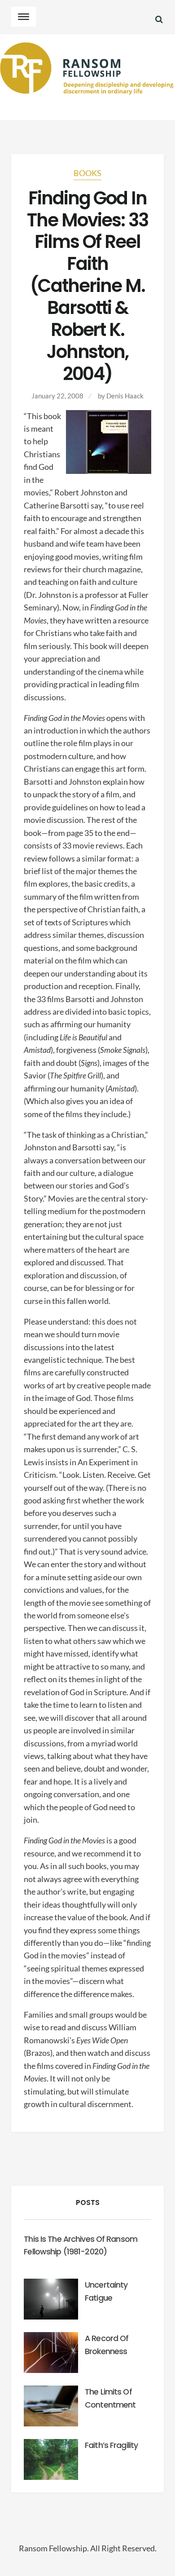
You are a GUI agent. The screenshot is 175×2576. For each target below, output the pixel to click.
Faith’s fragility (111, 2445)
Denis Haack (125, 396)
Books (87, 173)
